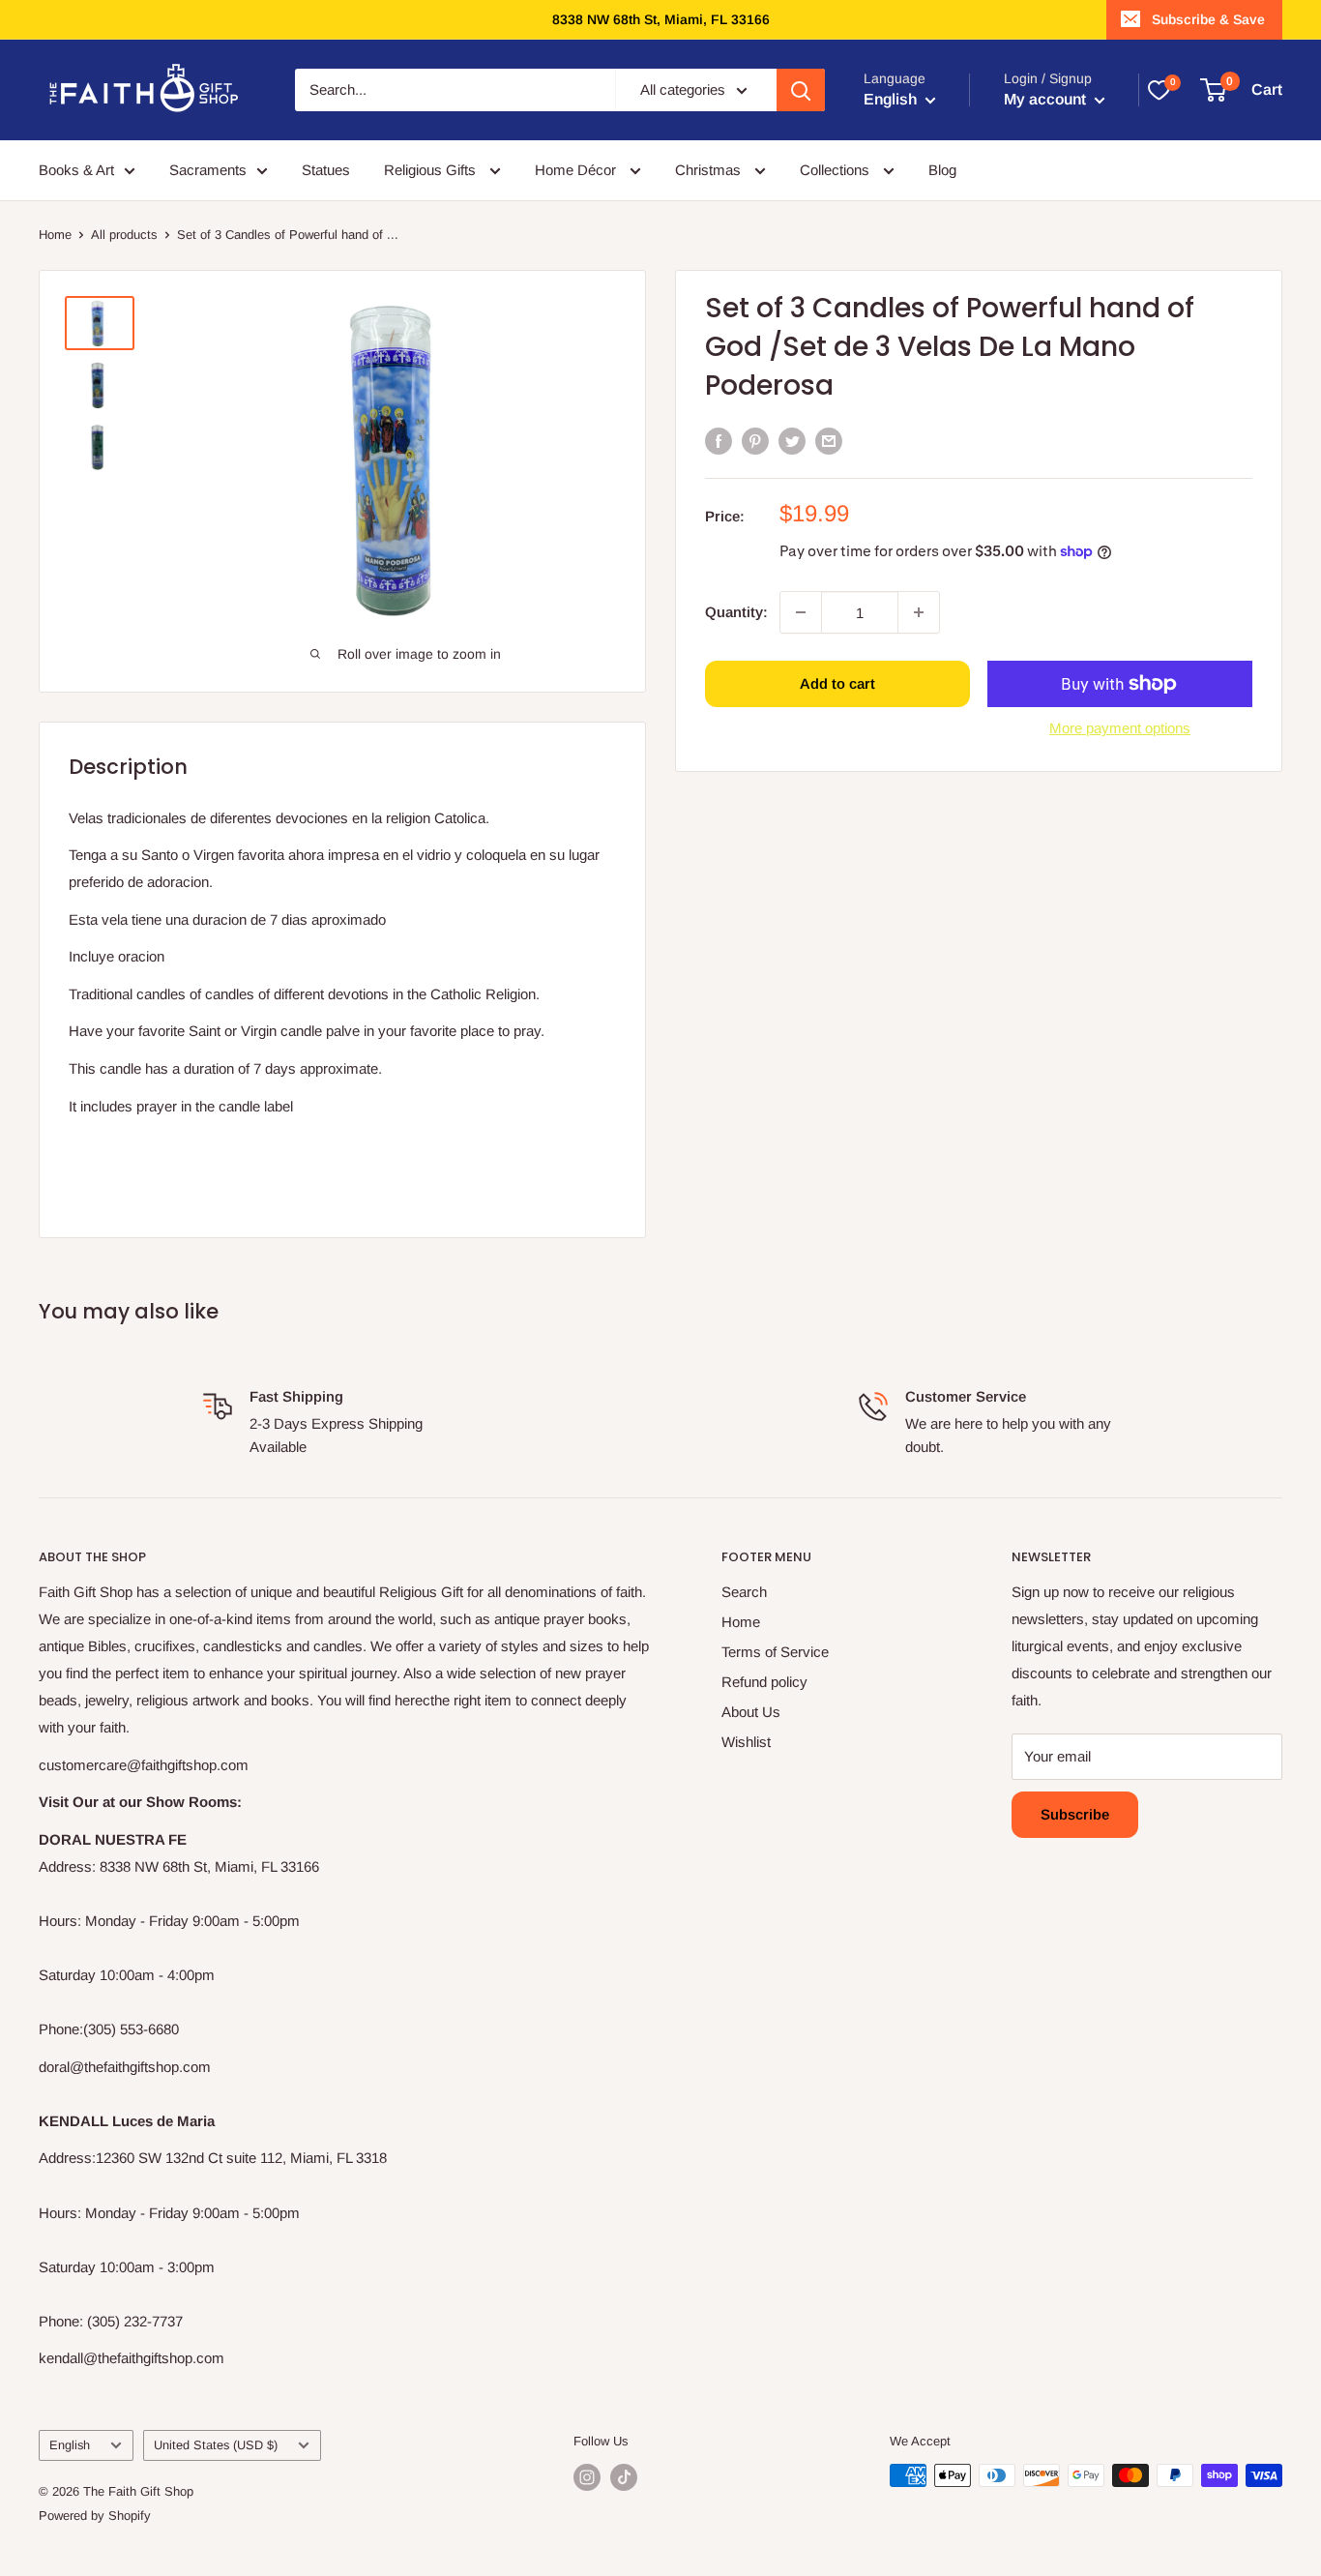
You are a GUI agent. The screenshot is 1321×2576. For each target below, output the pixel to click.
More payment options (1120, 728)
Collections (837, 170)
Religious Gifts (432, 170)
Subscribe (1075, 1814)
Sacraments (208, 170)
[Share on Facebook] (719, 441)
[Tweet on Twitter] (792, 441)
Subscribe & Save (1208, 19)
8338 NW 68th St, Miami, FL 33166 (661, 19)
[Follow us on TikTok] (624, 2477)
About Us (751, 1712)
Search (744, 1592)
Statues (326, 170)
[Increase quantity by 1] (919, 612)
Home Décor (577, 170)
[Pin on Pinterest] (755, 441)
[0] (1159, 90)
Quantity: (736, 612)
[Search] (801, 90)
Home (55, 235)
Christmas (710, 170)
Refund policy (764, 1682)
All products (124, 235)
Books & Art (76, 170)
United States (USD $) (216, 2445)
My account (1047, 99)
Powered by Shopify (95, 2516)
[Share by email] (829, 441)
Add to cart (837, 683)
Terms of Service (775, 1652)
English (70, 2445)
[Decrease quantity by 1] (801, 612)
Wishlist (746, 1742)
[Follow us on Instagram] (587, 2477)
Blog (942, 170)
